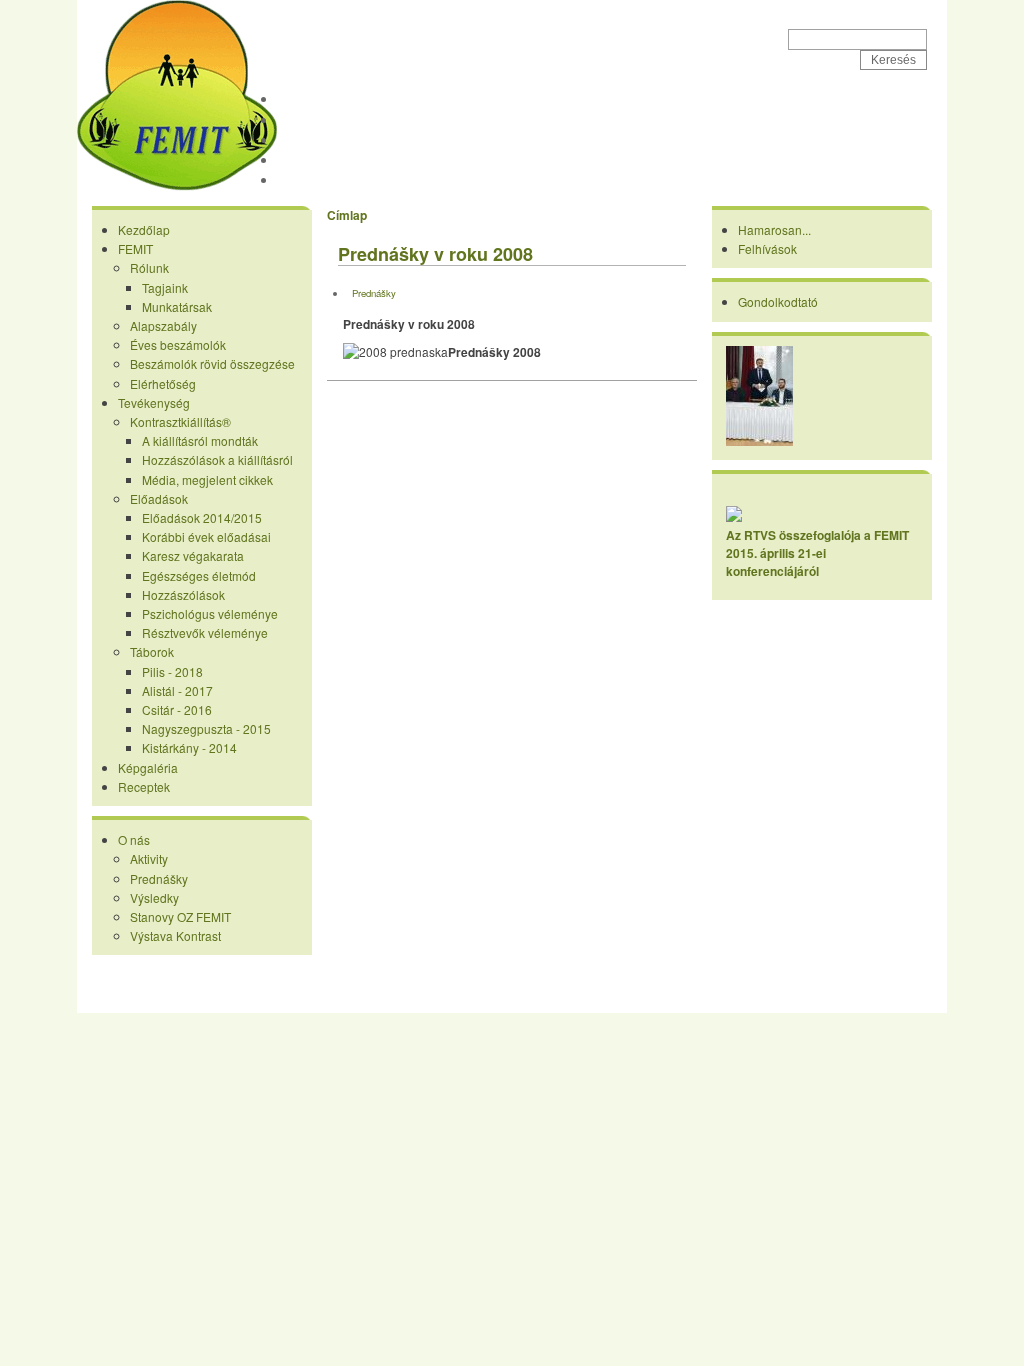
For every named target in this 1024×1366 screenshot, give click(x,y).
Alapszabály (163, 325)
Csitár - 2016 (177, 709)
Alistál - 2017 (177, 690)
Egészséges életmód (199, 575)
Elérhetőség (163, 383)
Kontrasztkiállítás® (180, 421)
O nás (134, 839)
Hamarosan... (774, 229)
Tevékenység (323, 140)
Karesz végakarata (193, 555)
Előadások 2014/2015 (202, 517)
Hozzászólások (183, 594)
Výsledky (154, 897)
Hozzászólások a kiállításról (217, 459)
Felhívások (767, 248)
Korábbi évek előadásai (206, 536)
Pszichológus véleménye (210, 613)
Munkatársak (177, 306)
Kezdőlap (311, 99)
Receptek (312, 180)
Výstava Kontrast (175, 935)
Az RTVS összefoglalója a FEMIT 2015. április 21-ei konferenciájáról (817, 553)
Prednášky (159, 878)
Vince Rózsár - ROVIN (601, 996)
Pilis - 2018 (172, 671)
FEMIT (331, 31)
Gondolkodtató (778, 301)
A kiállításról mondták (200, 440)
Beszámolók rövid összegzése (212, 363)
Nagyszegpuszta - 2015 (206, 728)
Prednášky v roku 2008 (435, 254)
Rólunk (149, 267)
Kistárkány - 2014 (189, 747)
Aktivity (149, 858)
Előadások (159, 498)
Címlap (347, 215)
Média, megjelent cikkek (207, 479)
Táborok (152, 651)
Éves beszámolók (178, 344)
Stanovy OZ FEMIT (180, 916)
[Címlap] (177, 186)
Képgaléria (316, 160)
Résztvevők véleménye (205, 632)
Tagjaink (165, 287)
